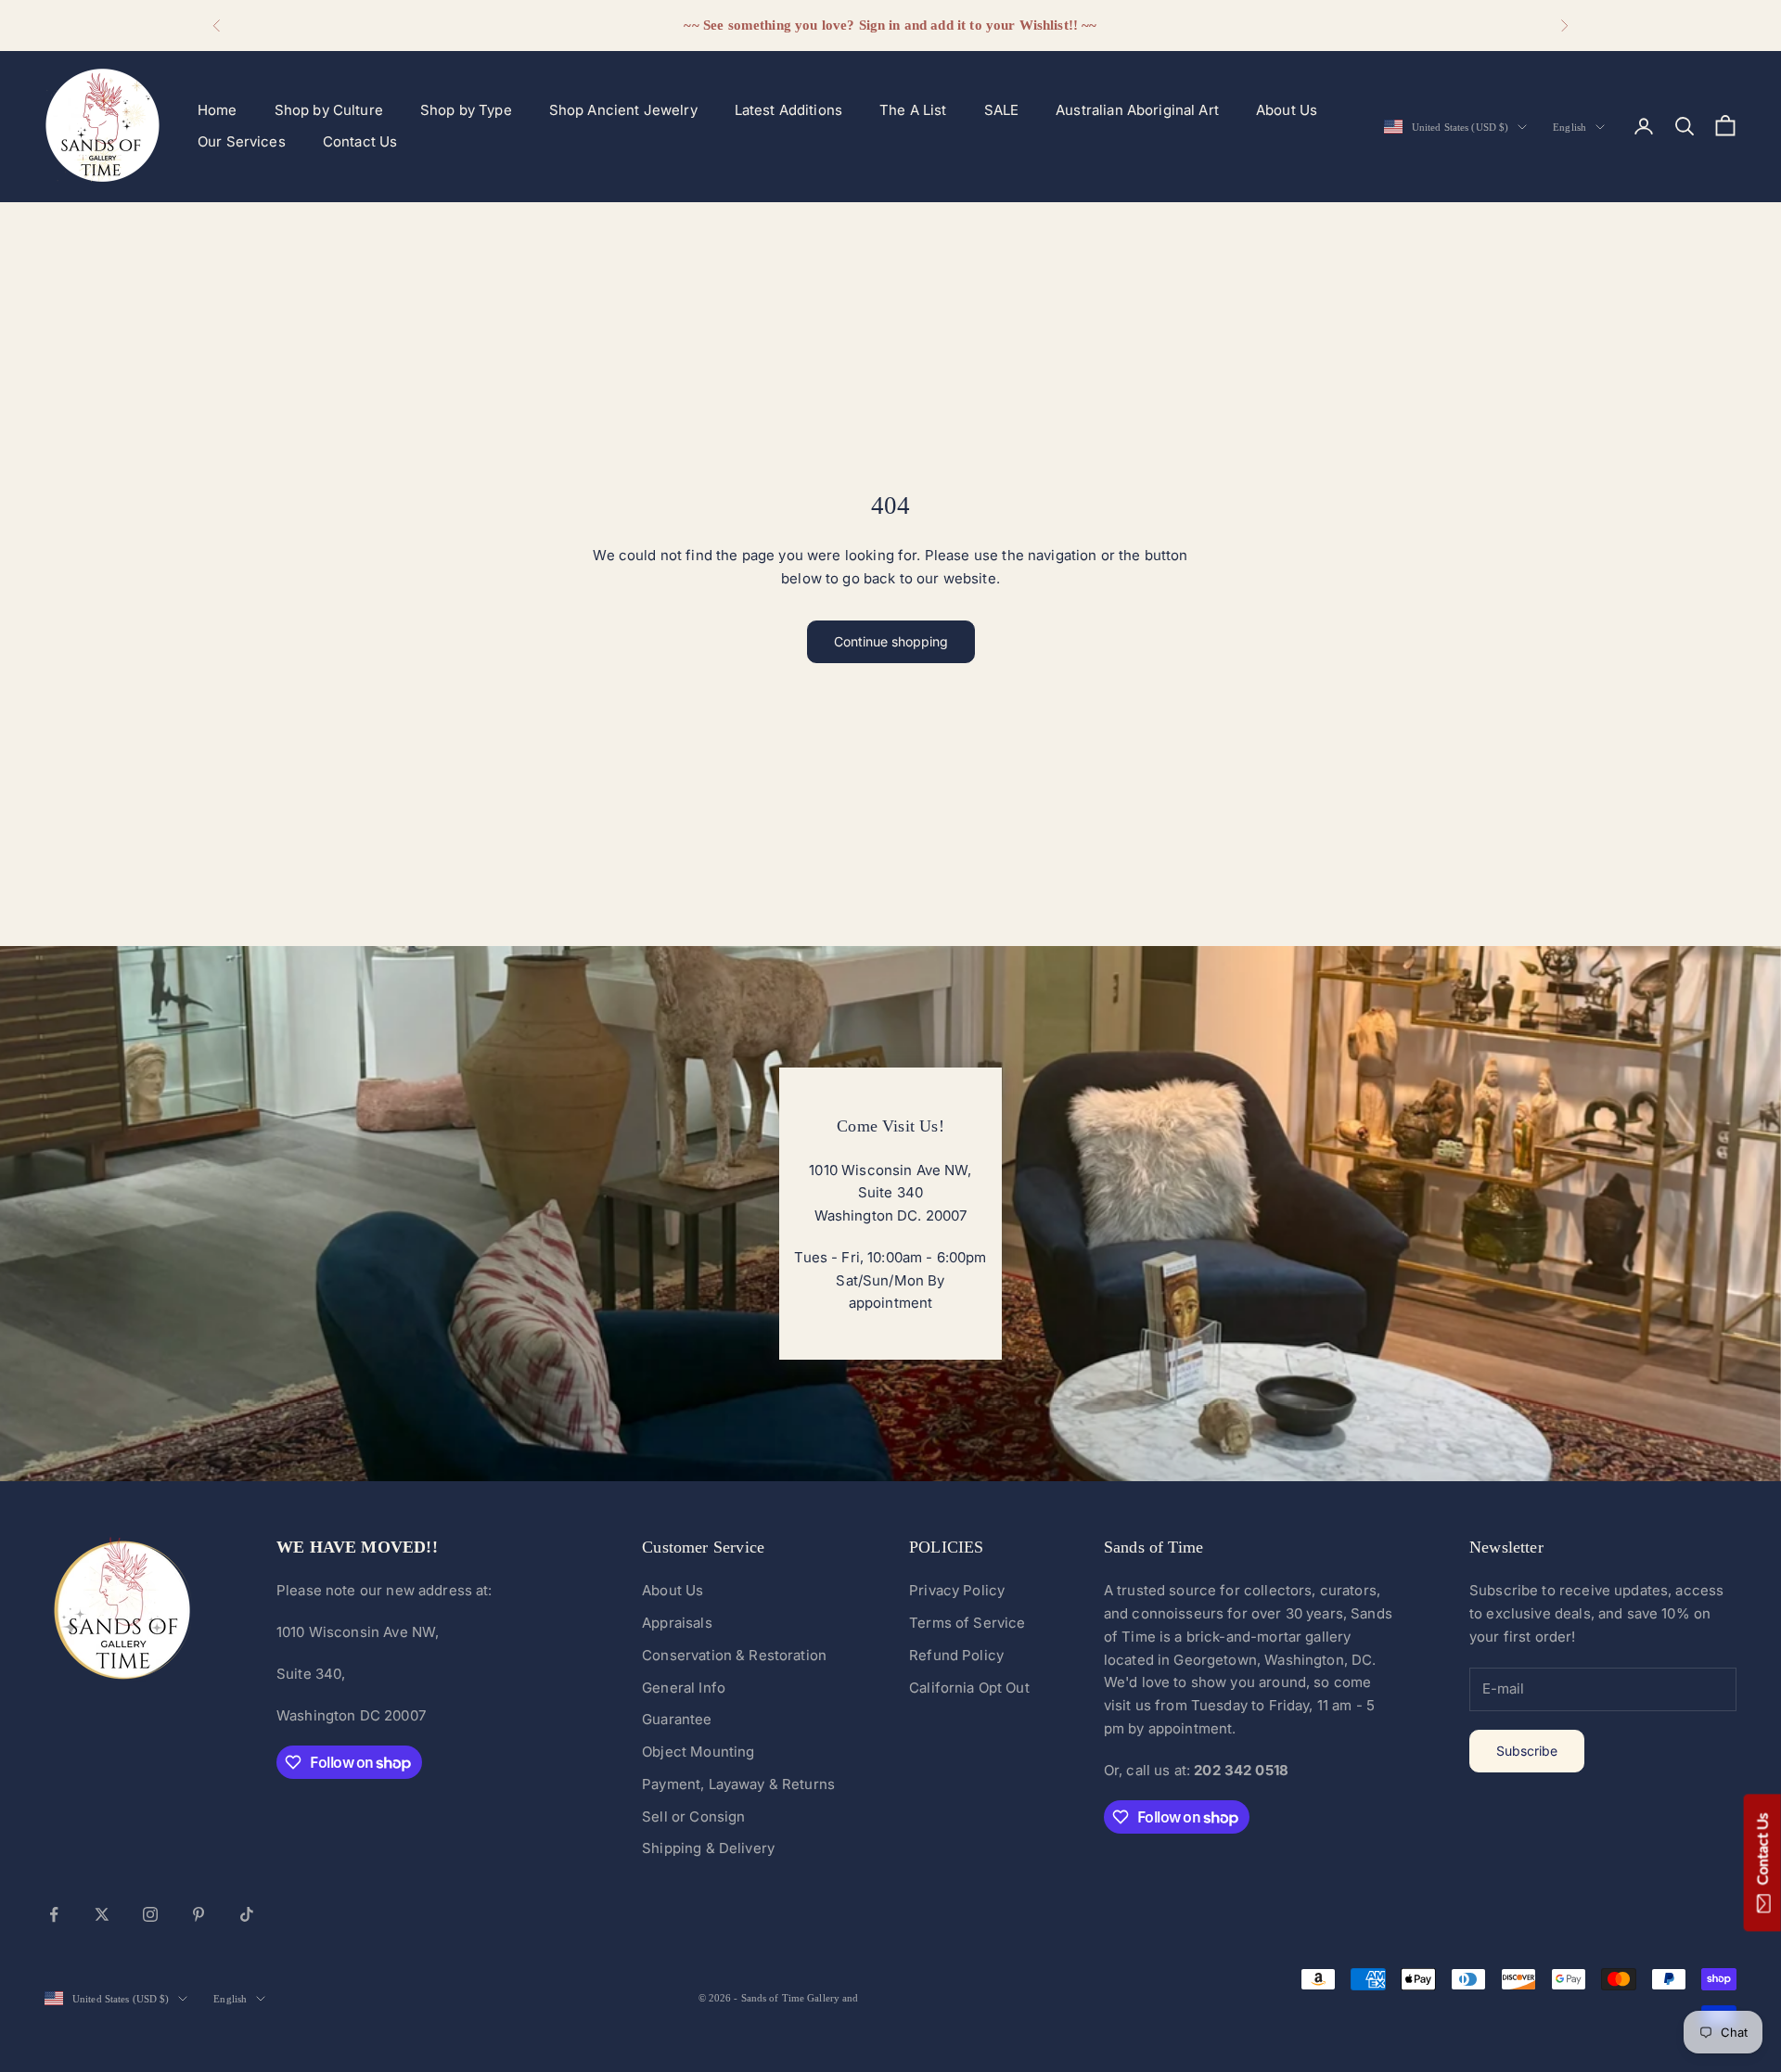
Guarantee (677, 1719)
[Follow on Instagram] (150, 1914)
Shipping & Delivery (708, 1848)
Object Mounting (698, 1752)
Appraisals (677, 1623)
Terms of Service (967, 1623)
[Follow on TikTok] (247, 1914)
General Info (684, 1688)
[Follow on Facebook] (54, 1914)
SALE (1002, 110)
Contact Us (360, 141)
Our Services (242, 141)
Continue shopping (891, 641)
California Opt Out (969, 1688)
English (1570, 127)
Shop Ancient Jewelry (623, 110)
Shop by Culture (329, 110)
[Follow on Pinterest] (199, 1914)
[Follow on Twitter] (102, 1914)
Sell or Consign (693, 1816)
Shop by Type (466, 110)
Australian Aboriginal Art (1137, 110)
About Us (1287, 110)
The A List (913, 110)
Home (218, 110)
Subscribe (1527, 1751)
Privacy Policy (957, 1590)
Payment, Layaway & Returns (738, 1784)
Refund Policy (956, 1655)
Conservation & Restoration (734, 1655)
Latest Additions (788, 110)
